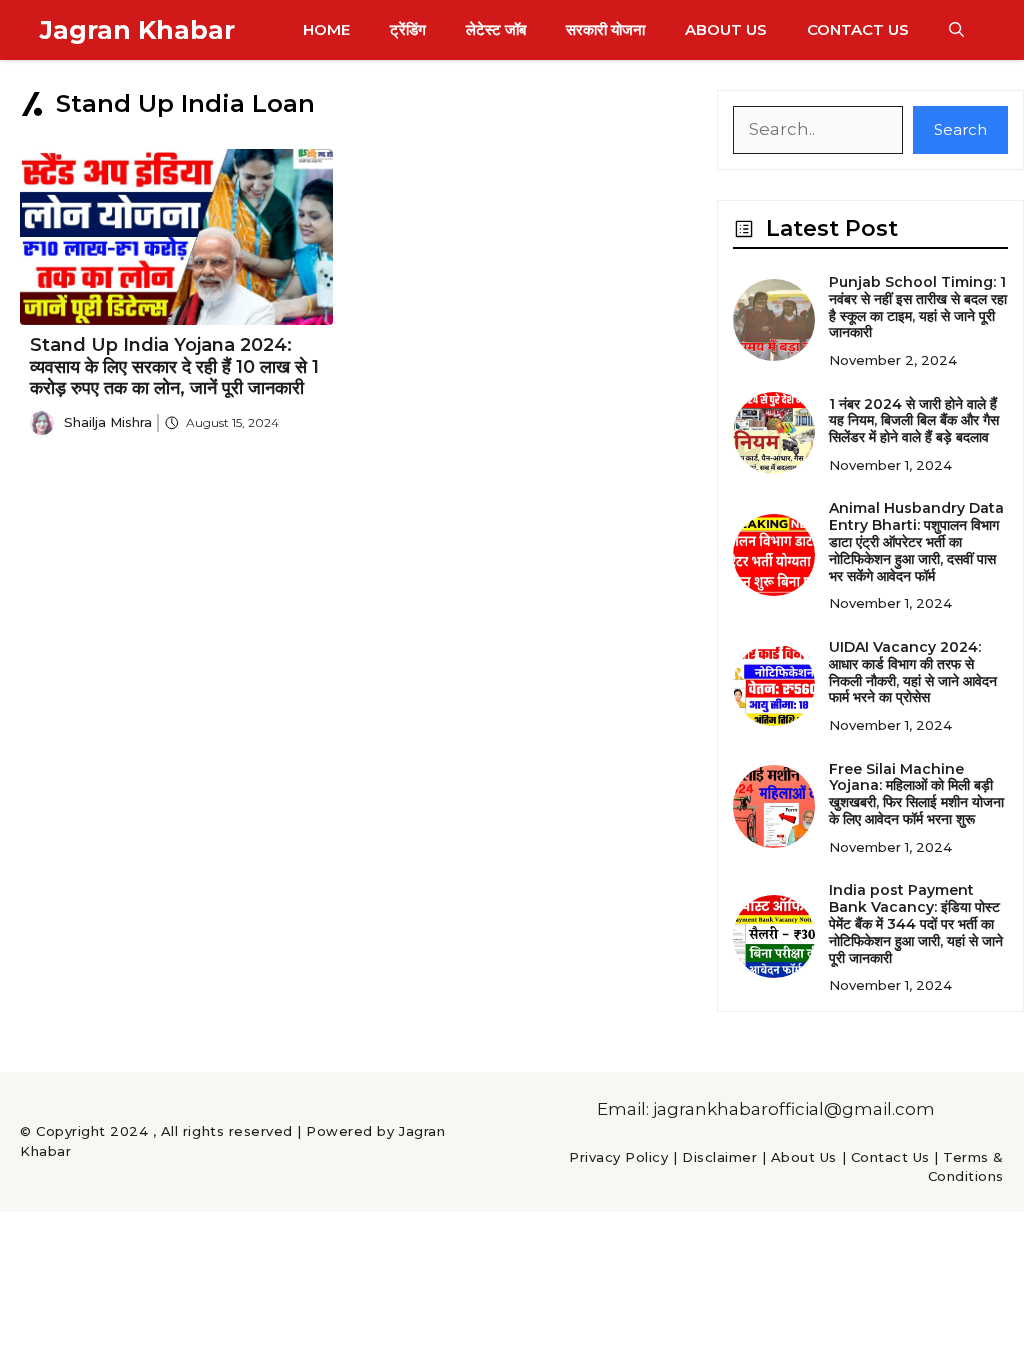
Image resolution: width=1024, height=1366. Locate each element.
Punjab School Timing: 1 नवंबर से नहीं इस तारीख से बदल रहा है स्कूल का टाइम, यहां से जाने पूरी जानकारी (918, 307)
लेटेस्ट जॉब (496, 29)
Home (326, 29)
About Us (726, 29)
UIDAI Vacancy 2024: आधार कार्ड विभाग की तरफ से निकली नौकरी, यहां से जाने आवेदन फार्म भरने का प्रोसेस (913, 672)
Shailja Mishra (108, 422)
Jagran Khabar (137, 30)
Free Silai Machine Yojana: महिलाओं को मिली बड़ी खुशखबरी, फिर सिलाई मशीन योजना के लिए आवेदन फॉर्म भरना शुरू (916, 794)
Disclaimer (719, 1157)
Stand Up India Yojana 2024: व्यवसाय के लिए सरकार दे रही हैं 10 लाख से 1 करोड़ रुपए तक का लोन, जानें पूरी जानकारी (174, 366)
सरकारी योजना (605, 29)
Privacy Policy (618, 1157)
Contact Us (858, 29)
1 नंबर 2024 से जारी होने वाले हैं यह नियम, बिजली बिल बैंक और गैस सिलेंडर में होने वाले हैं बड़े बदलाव (914, 421)
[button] (956, 30)
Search (960, 129)
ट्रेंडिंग (408, 29)
